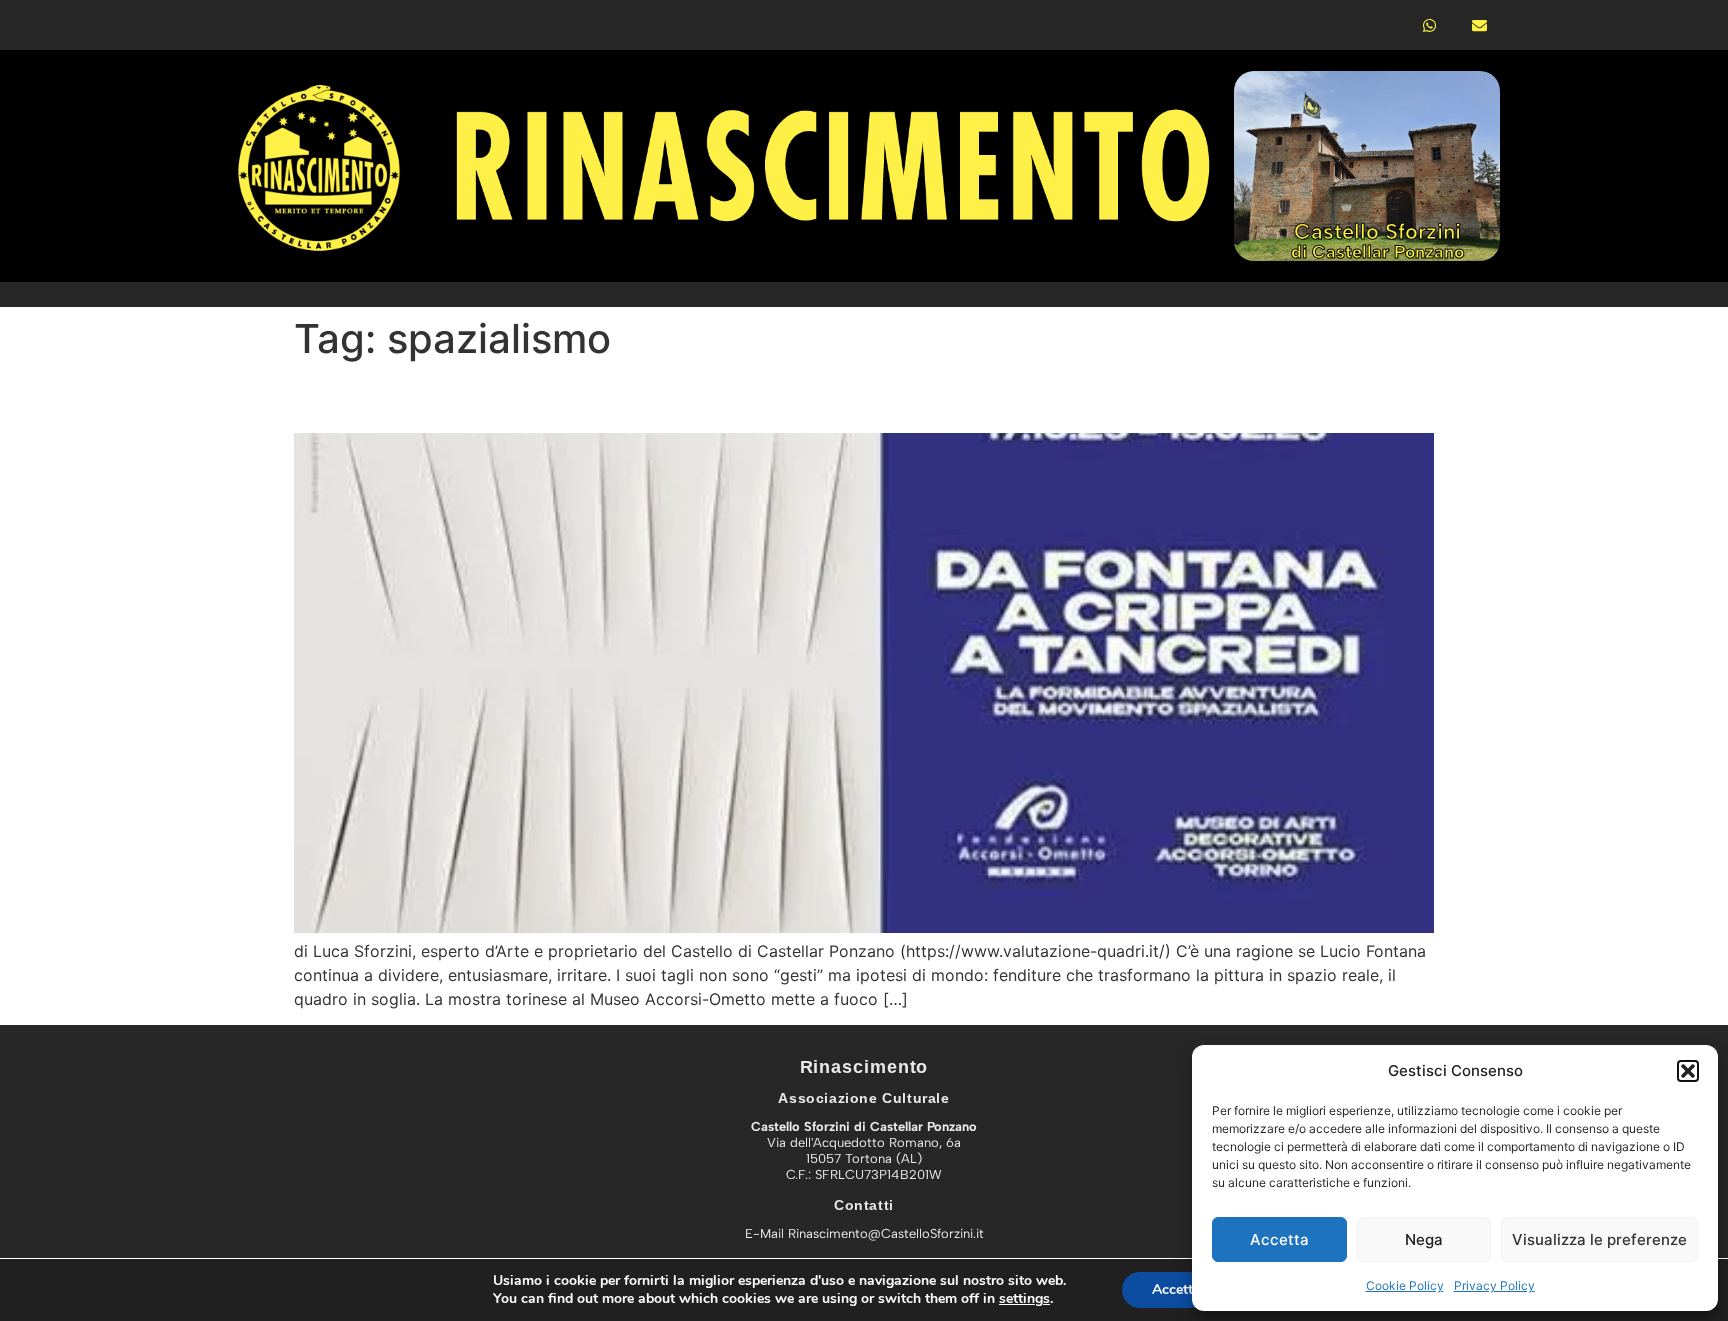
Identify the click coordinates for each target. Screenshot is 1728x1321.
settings (1024, 1299)
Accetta (1279, 1239)
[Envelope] (1479, 25)
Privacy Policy (1494, 1285)
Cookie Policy (1405, 1285)
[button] (1688, 1071)
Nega (1424, 1239)
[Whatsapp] (1429, 25)
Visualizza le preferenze (1599, 1239)
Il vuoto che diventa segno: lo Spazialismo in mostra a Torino (750, 397)
